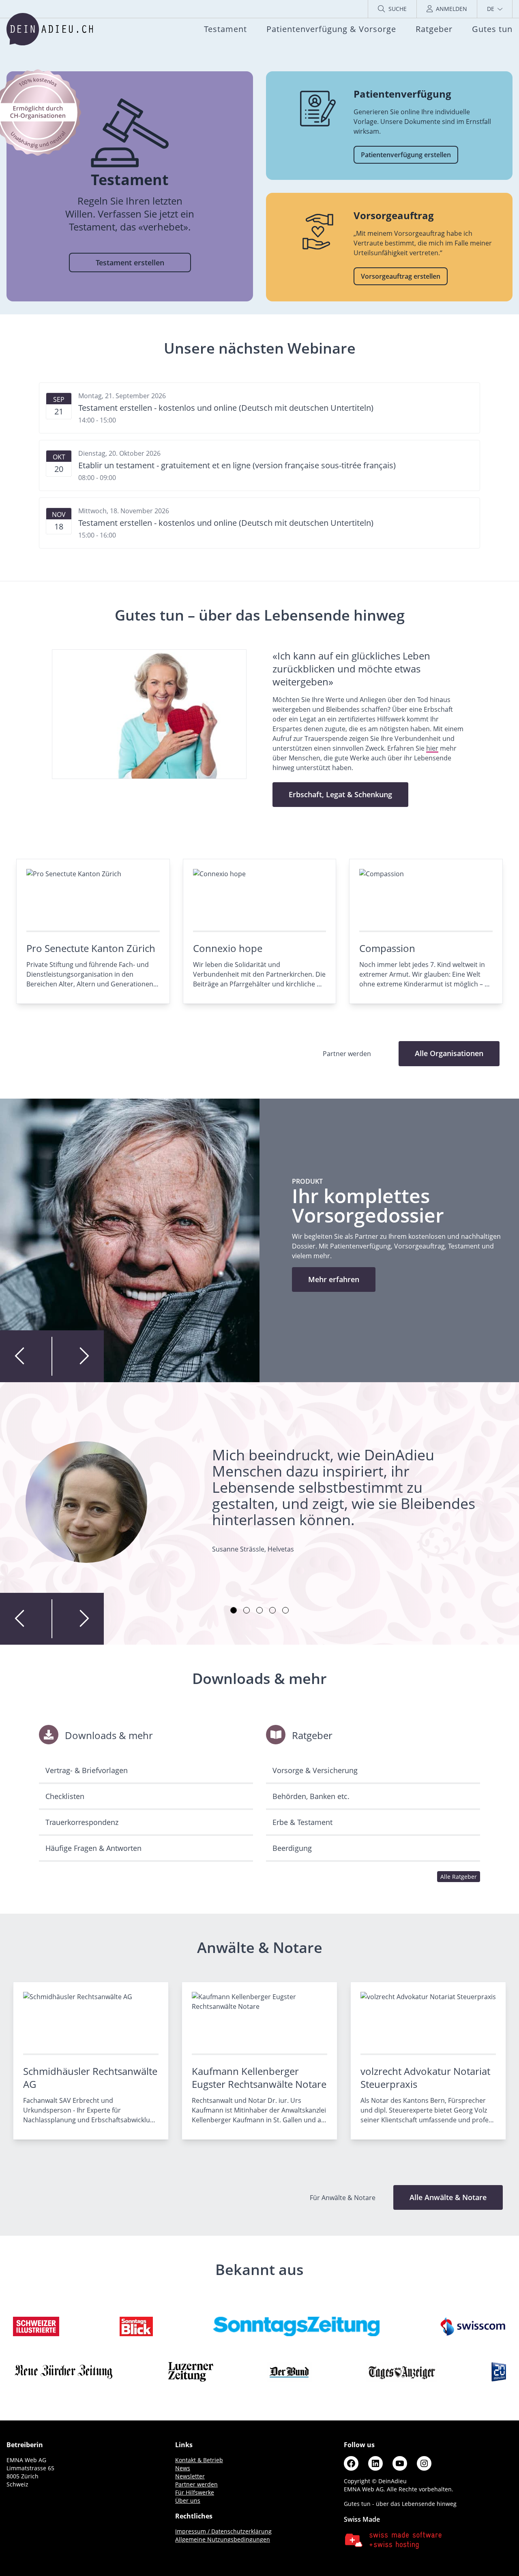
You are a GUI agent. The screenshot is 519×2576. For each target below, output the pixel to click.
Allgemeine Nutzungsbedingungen (223, 2539)
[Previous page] (26, 1356)
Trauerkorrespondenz (82, 1822)
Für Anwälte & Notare (343, 2198)
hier (432, 748)
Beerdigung (292, 1848)
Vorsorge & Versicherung (315, 1770)
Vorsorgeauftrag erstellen (401, 276)
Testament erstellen (130, 263)
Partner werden (196, 2484)
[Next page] (78, 1356)
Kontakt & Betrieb (199, 2460)
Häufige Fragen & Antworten (93, 1848)
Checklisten (65, 1796)
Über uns (188, 2500)
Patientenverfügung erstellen (406, 155)
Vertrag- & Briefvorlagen (87, 1770)
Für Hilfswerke (195, 2492)
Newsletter (190, 2476)
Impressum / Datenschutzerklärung (223, 2531)
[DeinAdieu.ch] (50, 29)
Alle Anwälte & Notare (448, 2197)
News (183, 2468)
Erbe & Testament (302, 1822)
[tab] (234, 1610)
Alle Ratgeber (459, 1877)
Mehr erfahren (334, 1279)
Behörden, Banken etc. (311, 1796)
